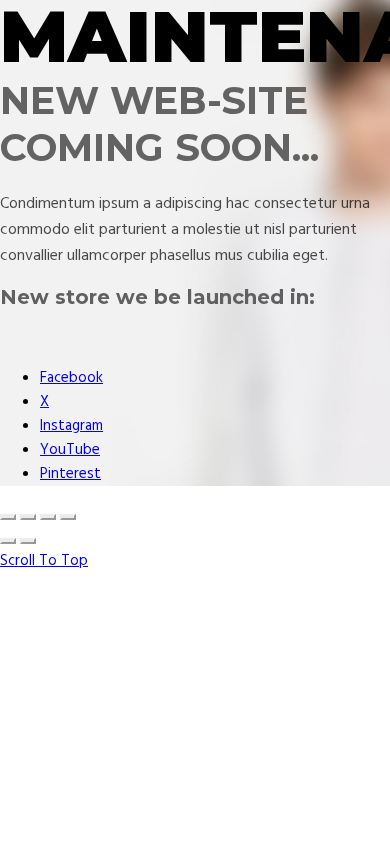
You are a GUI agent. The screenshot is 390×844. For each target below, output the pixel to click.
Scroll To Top (44, 561)
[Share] (28, 517)
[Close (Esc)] (8, 517)
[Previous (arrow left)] (8, 541)
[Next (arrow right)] (28, 541)
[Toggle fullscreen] (48, 517)
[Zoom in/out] (68, 517)
